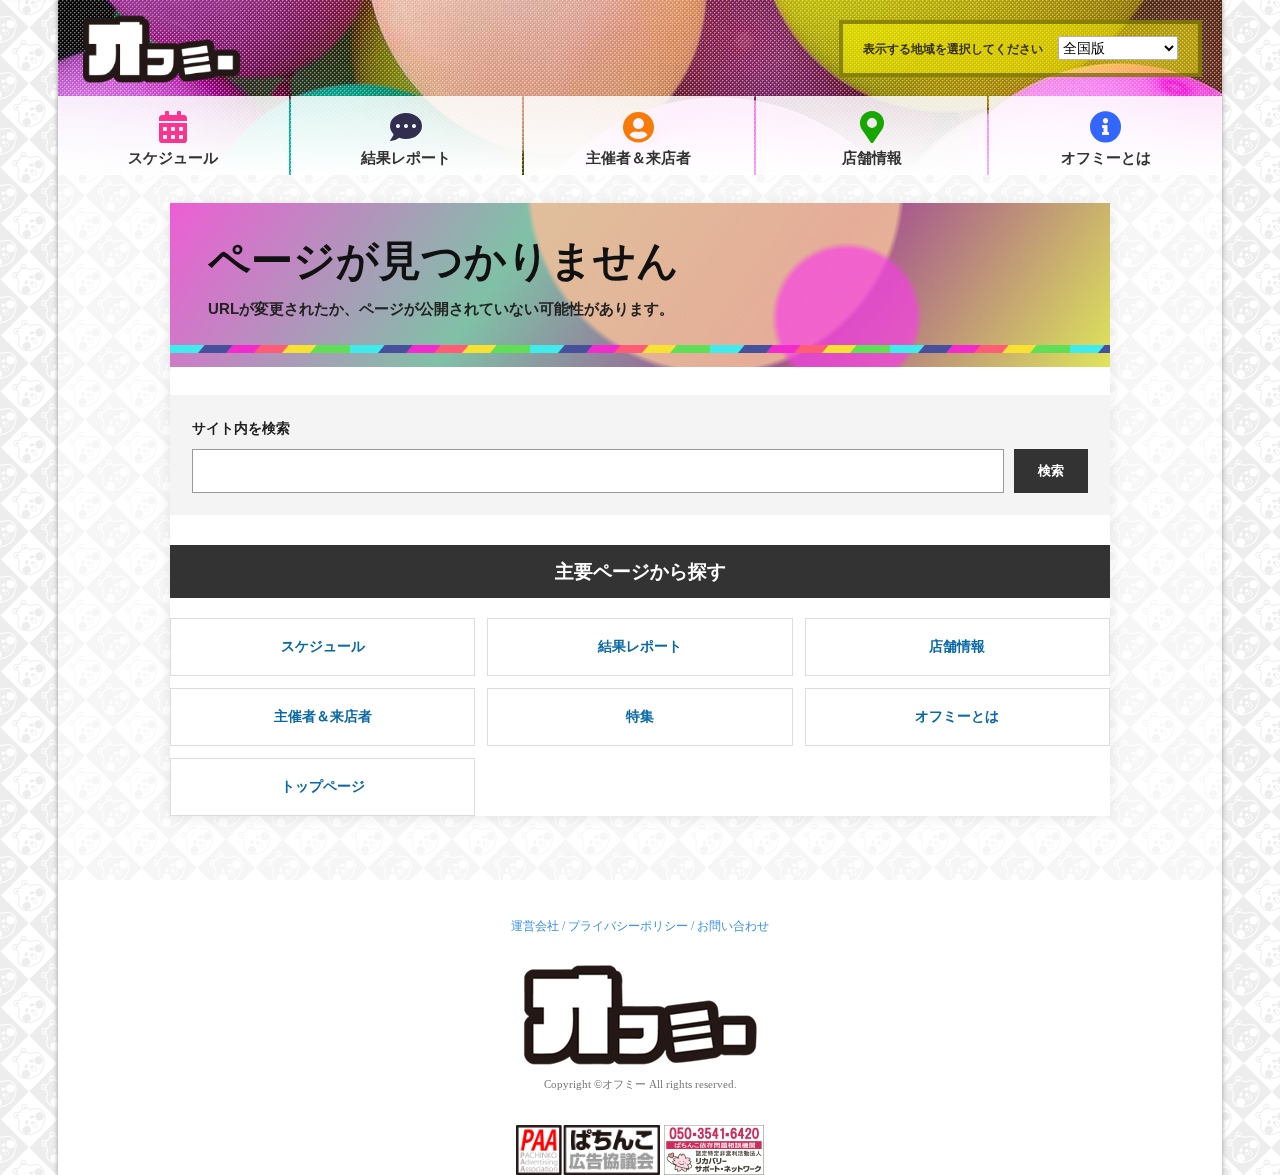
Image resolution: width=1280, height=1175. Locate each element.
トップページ (323, 786)
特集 (640, 716)
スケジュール (173, 158)
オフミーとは (1106, 158)
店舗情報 (872, 158)
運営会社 (535, 926)
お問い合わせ (733, 926)
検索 (1051, 470)
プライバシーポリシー (628, 926)
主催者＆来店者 (638, 158)
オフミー (624, 1084)
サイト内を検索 (241, 428)
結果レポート (406, 158)
